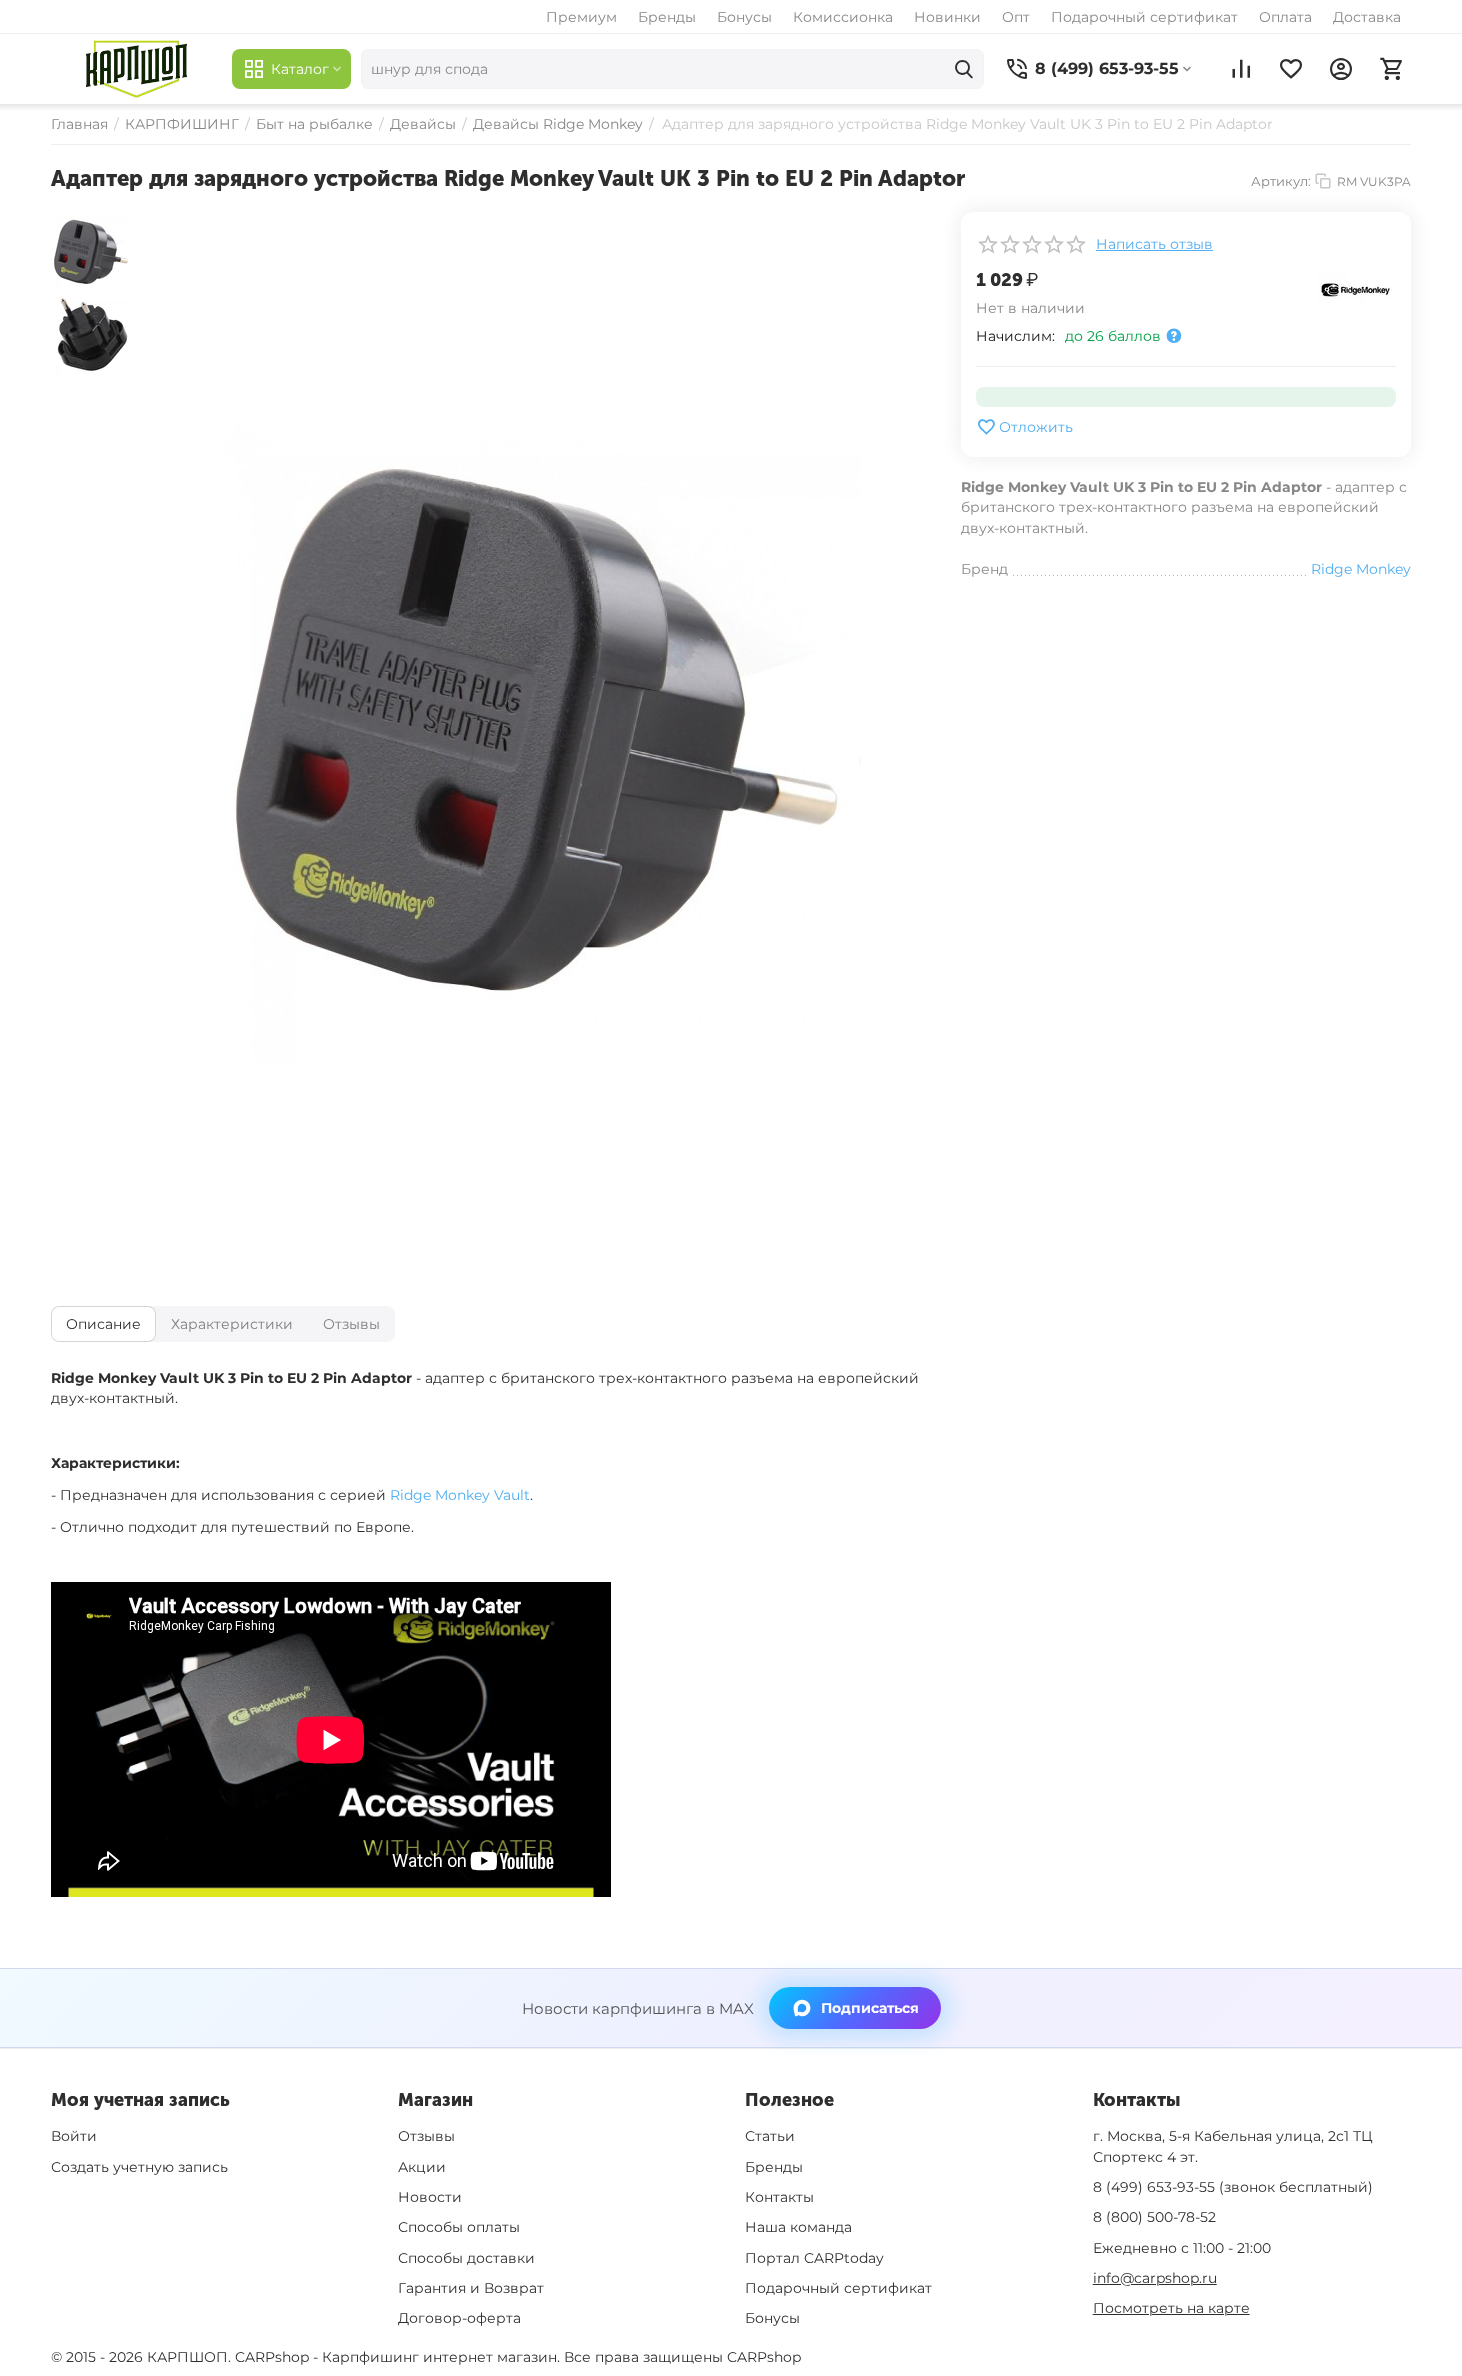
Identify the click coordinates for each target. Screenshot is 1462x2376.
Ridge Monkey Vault (460, 1495)
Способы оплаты (459, 2227)
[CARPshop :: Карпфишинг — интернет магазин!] (136, 69)
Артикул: (1281, 181)
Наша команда (798, 2227)
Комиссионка (843, 17)
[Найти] (964, 69)
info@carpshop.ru (1155, 2278)
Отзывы (426, 2136)
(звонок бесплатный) (1233, 2187)
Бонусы (744, 17)
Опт (1016, 17)
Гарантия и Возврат (471, 2288)
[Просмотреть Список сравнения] (1241, 69)
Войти (74, 2136)
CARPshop (764, 2357)
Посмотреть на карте (1171, 2308)
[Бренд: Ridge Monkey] (1356, 289)
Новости (430, 2197)
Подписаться (870, 2008)
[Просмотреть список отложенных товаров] (1291, 69)
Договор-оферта (459, 2318)
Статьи (770, 2136)
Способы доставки (466, 2258)
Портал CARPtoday (814, 2258)
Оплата (1285, 17)
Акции (422, 2167)
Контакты (779, 2197)
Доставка (1367, 17)
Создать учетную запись (139, 2167)
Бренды (667, 17)
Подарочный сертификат (1144, 17)
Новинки (947, 17)
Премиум (581, 17)
